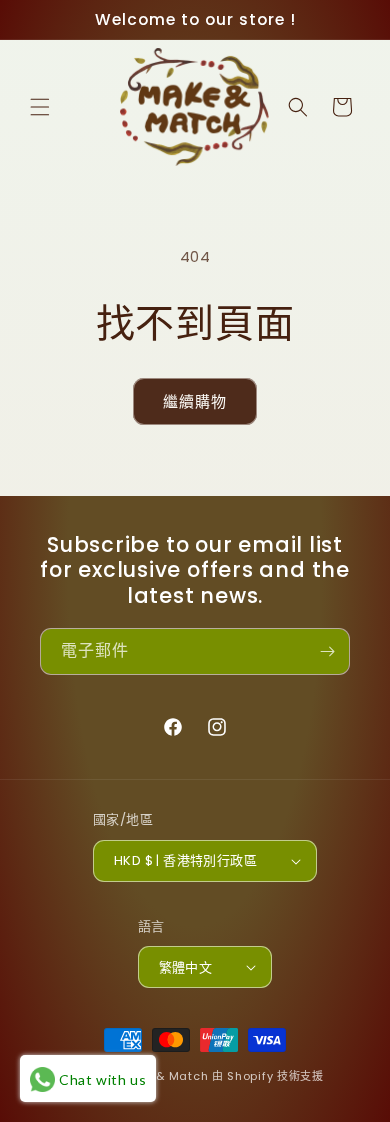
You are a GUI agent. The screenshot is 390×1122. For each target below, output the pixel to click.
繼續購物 (195, 401)
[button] (40, 107)
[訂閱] (327, 651)
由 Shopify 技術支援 (268, 1076)
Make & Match (163, 1076)
